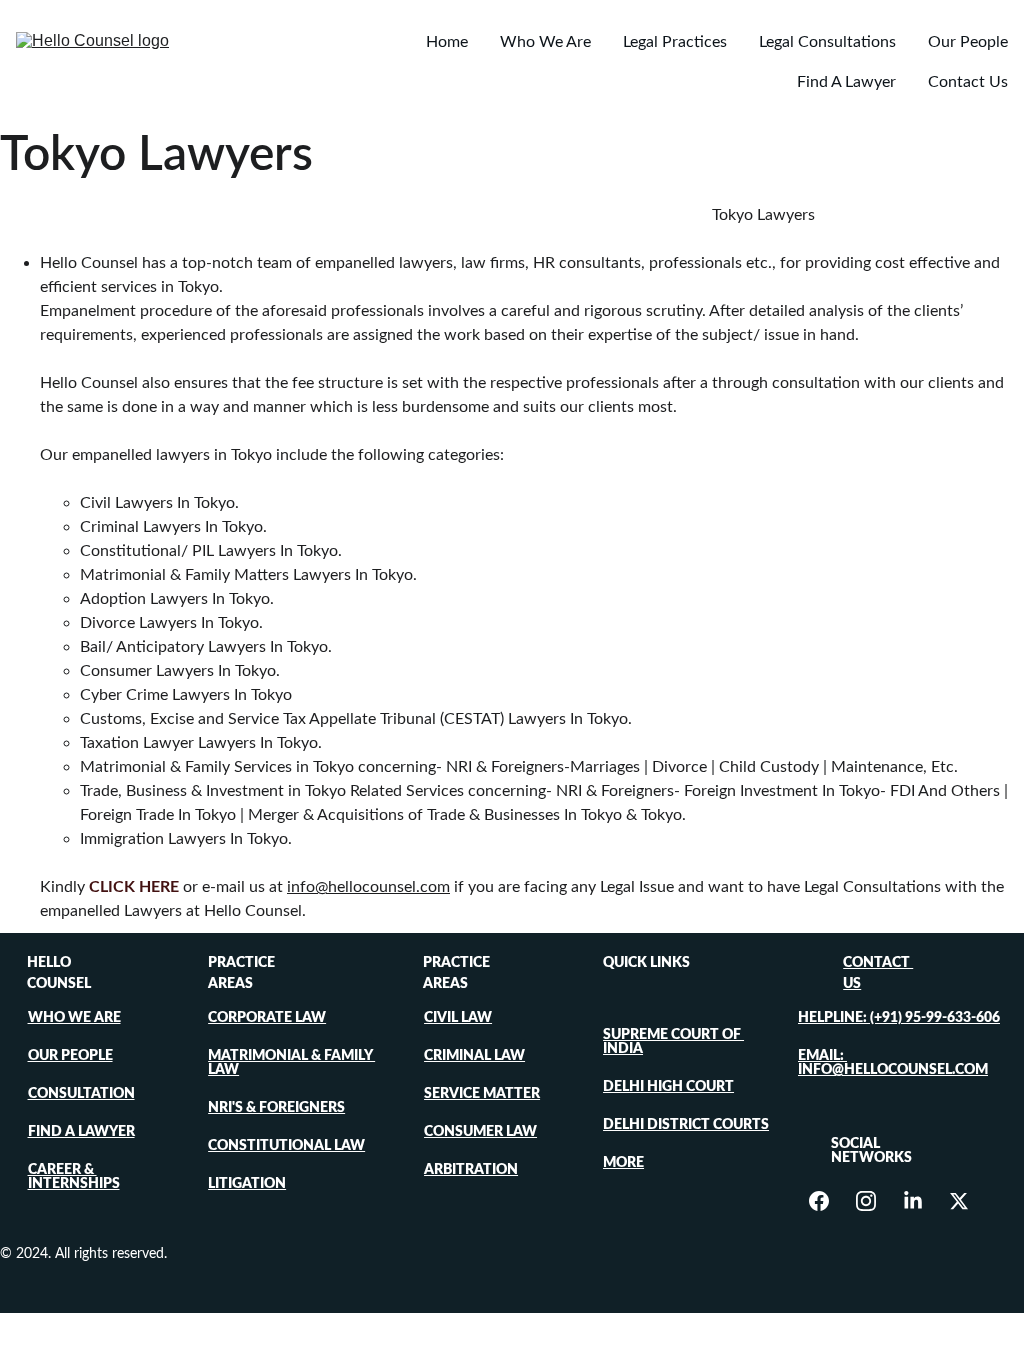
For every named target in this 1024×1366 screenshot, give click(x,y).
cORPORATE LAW (267, 1018)
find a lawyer (81, 1132)
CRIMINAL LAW (474, 1056)
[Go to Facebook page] (829, 1201)
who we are (74, 1018)
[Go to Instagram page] (876, 1201)
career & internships (74, 1177)
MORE (623, 1163)
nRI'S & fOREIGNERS (276, 1108)
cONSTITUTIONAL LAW (286, 1146)
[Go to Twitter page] (959, 1201)
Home (447, 42)
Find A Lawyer (846, 82)
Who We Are (545, 42)
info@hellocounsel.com (368, 887)
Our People (968, 42)
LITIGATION (247, 1184)
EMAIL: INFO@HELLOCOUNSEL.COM (893, 1063)
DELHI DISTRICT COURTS (686, 1125)
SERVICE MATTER (482, 1094)
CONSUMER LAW (480, 1132)
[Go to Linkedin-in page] (923, 1201)
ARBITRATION (471, 1170)
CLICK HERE (134, 887)
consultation (81, 1094)
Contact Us (968, 82)
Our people (70, 1056)
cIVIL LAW (458, 1018)
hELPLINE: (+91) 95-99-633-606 (899, 1018)
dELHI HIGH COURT (668, 1087)
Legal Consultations (827, 42)
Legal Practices (675, 42)
